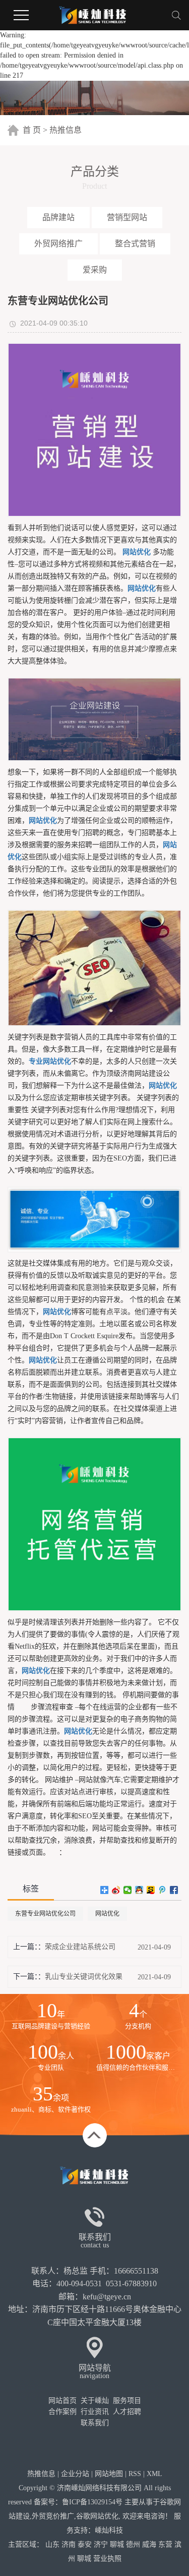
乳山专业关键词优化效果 (84, 1977)
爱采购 (95, 270)
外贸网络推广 (58, 244)
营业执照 (107, 2559)
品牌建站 (58, 217)
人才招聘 (127, 2412)
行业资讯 (95, 2412)
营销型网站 (127, 217)
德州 (133, 2544)
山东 (52, 2544)
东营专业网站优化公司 (45, 1914)
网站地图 (109, 2474)
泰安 (85, 2544)
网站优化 (107, 1914)
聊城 (117, 2544)
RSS (135, 2474)
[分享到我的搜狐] (151, 1890)
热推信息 (66, 130)
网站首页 (62, 2401)
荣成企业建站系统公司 (80, 1947)
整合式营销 (135, 244)
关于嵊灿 (95, 2401)
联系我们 (95, 2423)
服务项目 (127, 2401)
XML (154, 2474)
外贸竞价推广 (53, 2516)
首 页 (32, 130)
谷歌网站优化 (97, 2516)
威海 (149, 2544)
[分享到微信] (128, 1890)
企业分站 (75, 2474)
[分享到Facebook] (174, 1890)
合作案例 (62, 2412)
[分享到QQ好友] (139, 1890)
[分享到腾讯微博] (163, 1890)
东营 (165, 2544)
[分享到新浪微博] (116, 1890)
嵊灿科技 (109, 2530)
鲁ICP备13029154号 (92, 2502)
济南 (69, 2544)
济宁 (101, 2544)
